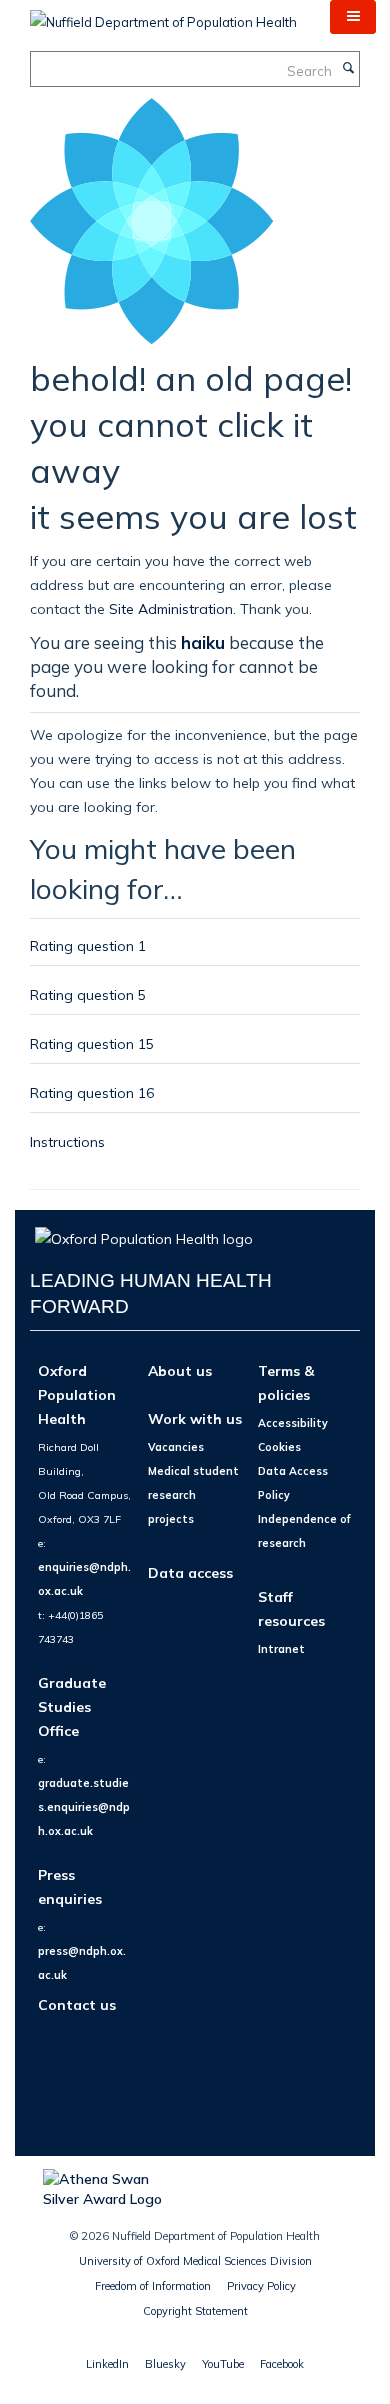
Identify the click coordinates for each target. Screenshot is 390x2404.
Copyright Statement (195, 2311)
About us (180, 1370)
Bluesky (165, 2364)
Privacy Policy (261, 2286)
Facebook (282, 2364)
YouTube (223, 2364)
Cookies (279, 1447)
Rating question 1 (88, 945)
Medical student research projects (193, 1495)
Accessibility (293, 1423)
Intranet (281, 1649)
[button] (353, 17)
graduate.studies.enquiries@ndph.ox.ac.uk (84, 1807)
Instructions (67, 1141)
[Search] (348, 69)
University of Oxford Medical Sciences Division (195, 2261)
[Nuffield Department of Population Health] (163, 15)
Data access (190, 1572)
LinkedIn (107, 2364)
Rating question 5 (88, 994)
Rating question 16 (92, 1092)
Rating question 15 (92, 1043)
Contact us (77, 2004)
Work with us (195, 1418)
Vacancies (176, 1447)
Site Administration (171, 608)
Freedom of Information (153, 2286)
